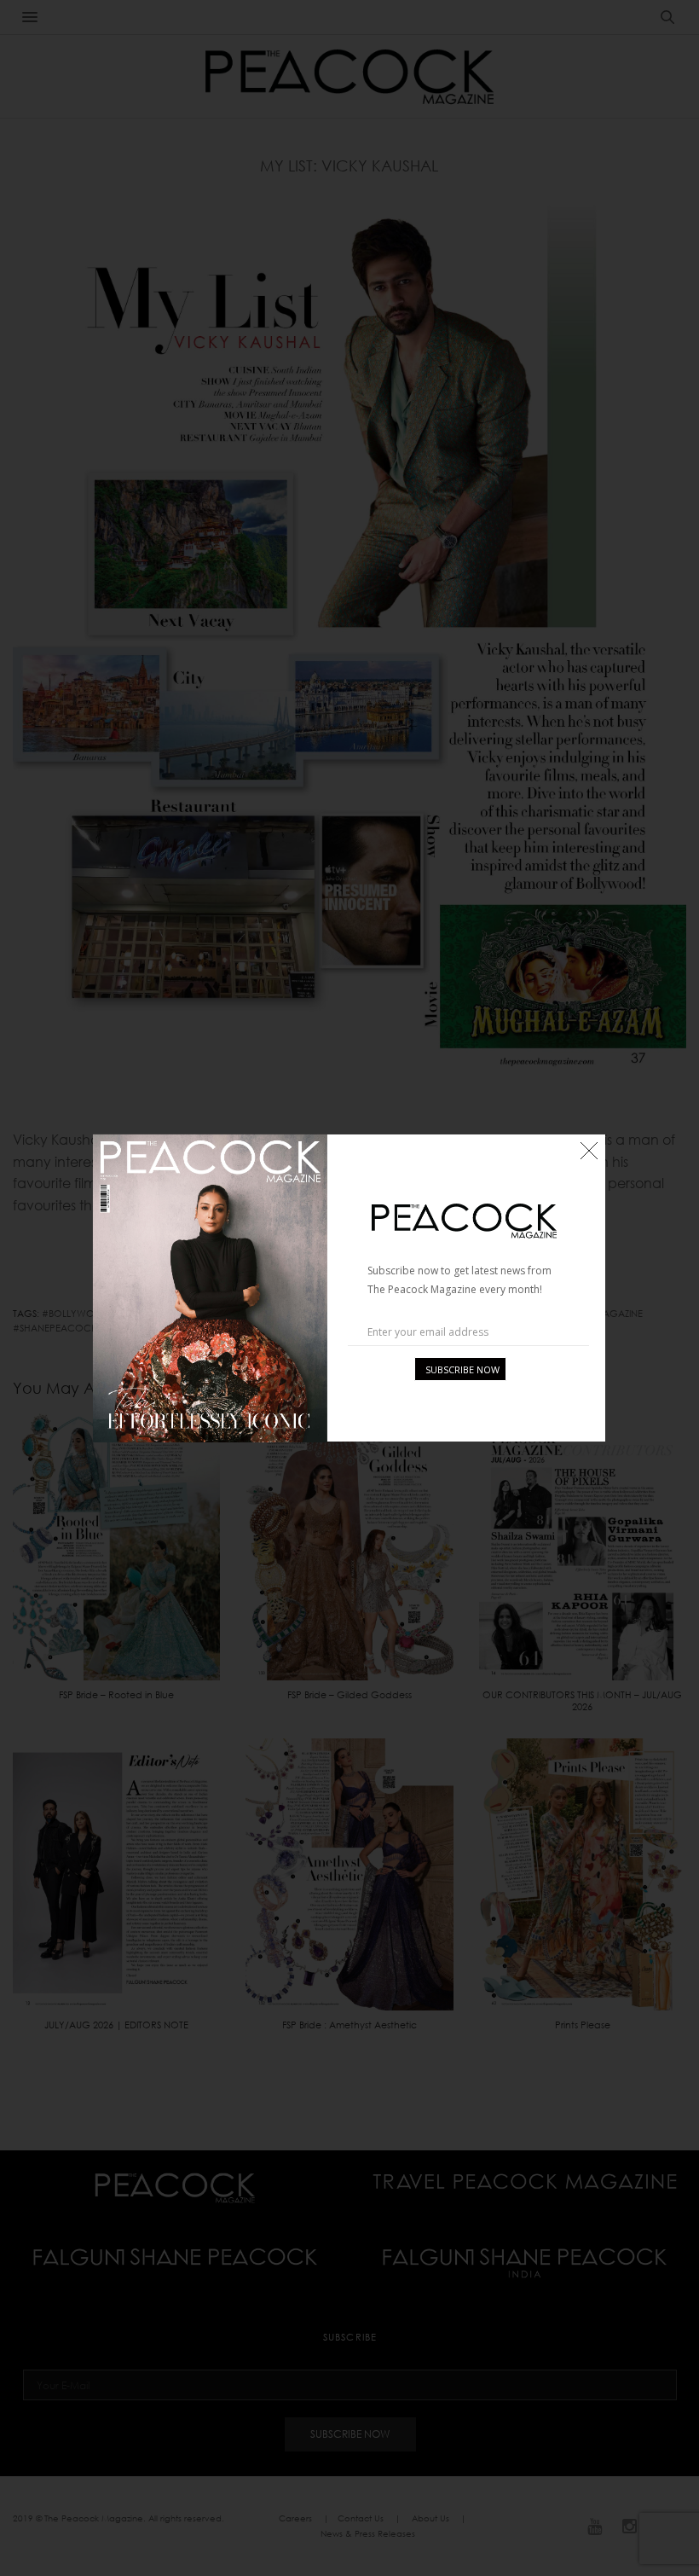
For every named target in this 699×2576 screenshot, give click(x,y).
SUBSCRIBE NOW (462, 1369)
